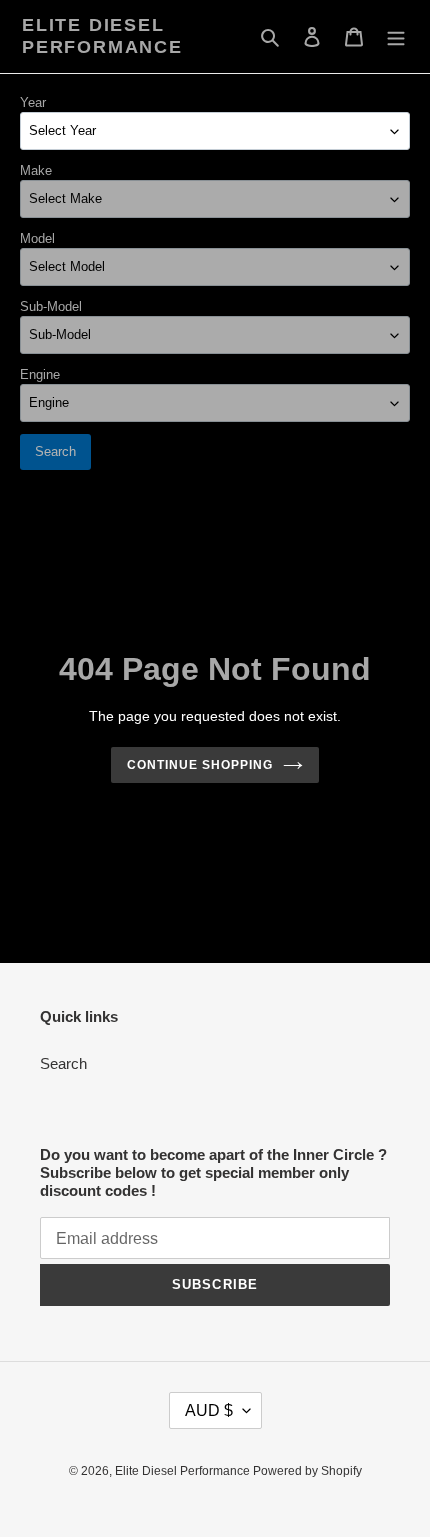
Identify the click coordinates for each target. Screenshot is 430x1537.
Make (36, 170)
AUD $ (209, 1410)
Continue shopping (200, 765)
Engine (40, 374)
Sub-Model (51, 306)
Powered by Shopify (307, 1471)
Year (33, 102)
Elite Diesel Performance (102, 36)
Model (37, 238)
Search (55, 451)
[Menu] (396, 36)
